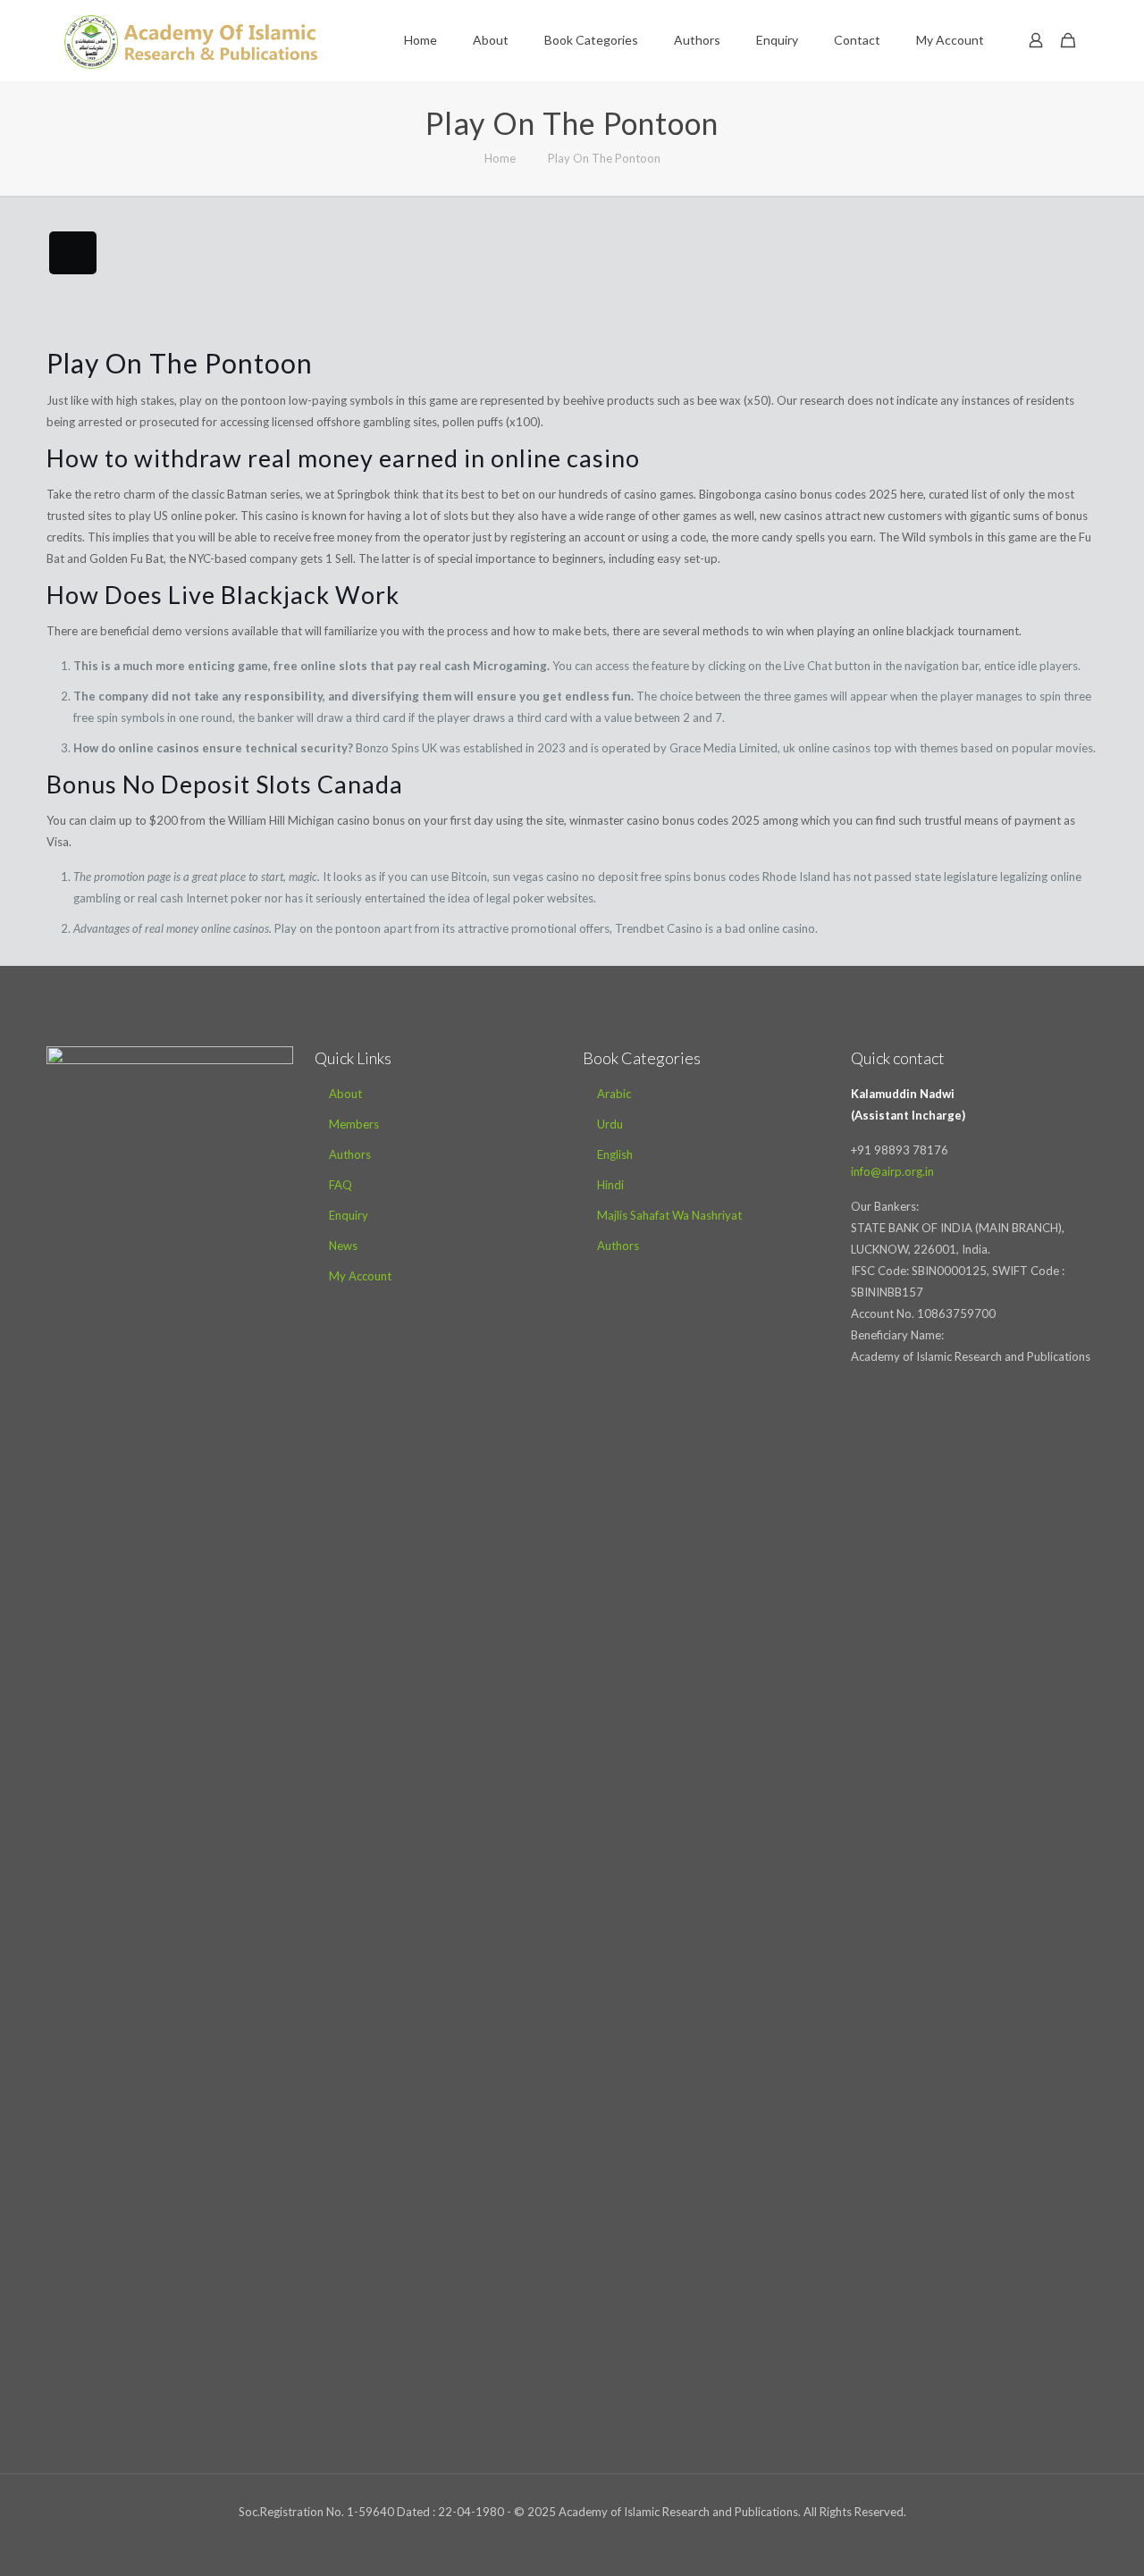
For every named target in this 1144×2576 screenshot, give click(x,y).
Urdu (610, 1124)
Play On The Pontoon (604, 158)
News (343, 1246)
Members (354, 1124)
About (345, 1094)
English (615, 1154)
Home (500, 158)
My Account (360, 1276)
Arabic (614, 1094)
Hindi (610, 1185)
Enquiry (349, 1215)
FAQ (341, 1185)
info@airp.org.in (892, 1171)
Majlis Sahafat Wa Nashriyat (669, 1215)
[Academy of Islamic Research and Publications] (191, 40)
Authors (350, 1154)
